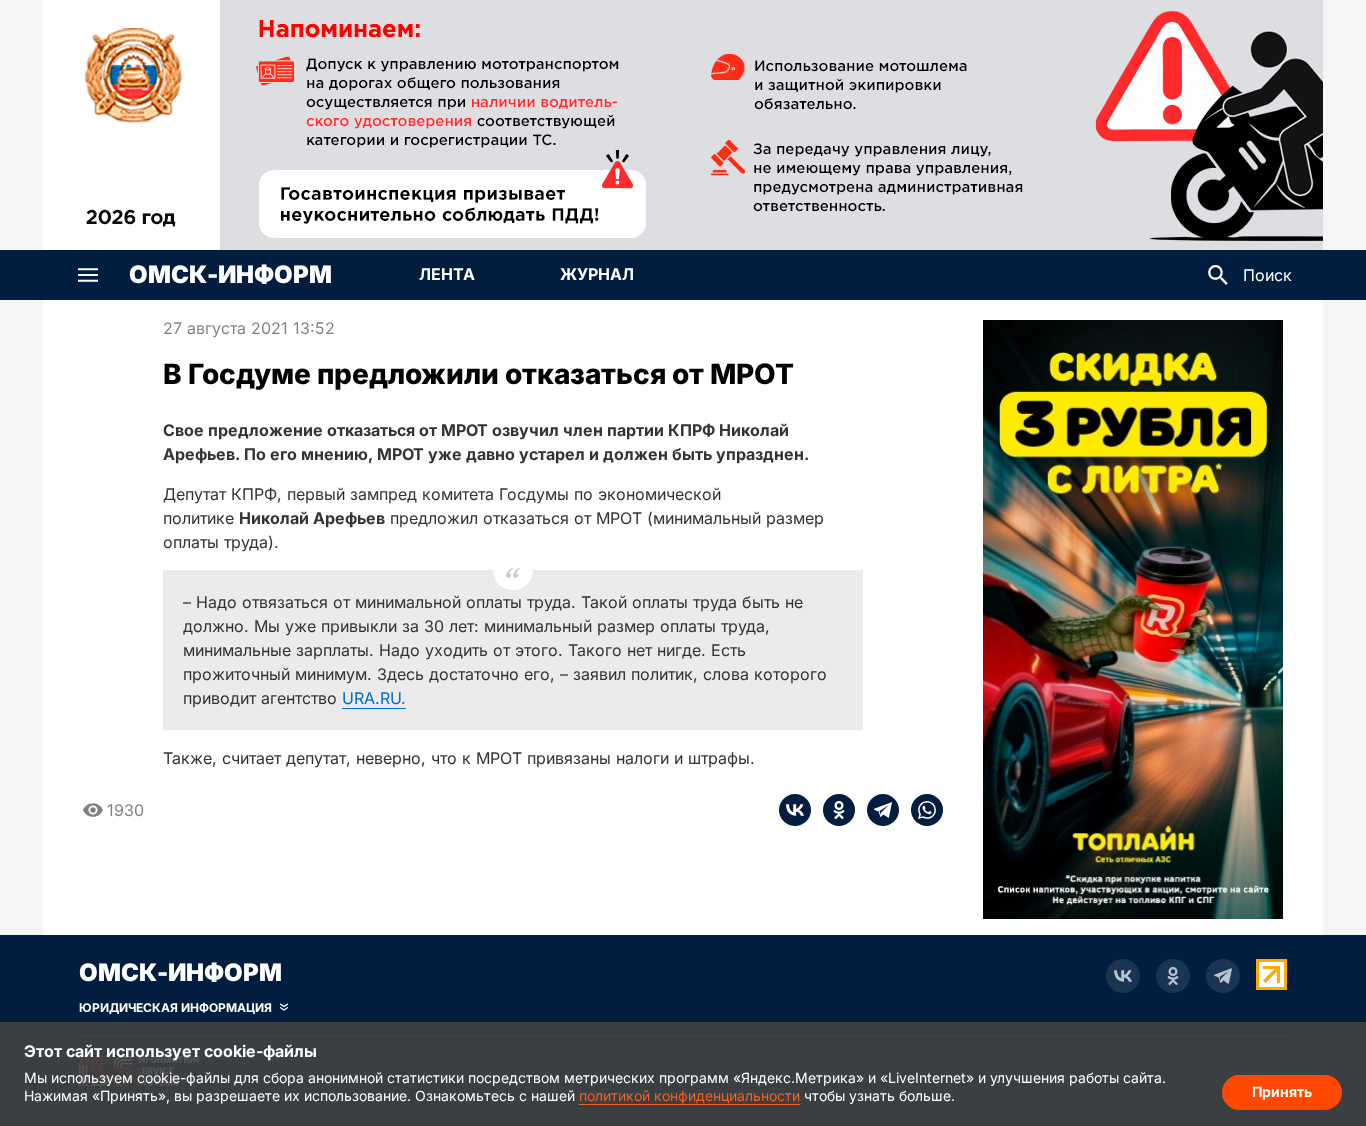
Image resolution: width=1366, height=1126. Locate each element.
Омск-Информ (230, 275)
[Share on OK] (833, 810)
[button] (88, 275)
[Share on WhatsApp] (921, 810)
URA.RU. (374, 698)
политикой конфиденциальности (689, 1095)
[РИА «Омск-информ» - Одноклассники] (1173, 976)
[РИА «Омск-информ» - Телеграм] (1223, 976)
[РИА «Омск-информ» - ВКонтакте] (1123, 976)
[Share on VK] (795, 810)
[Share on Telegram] (877, 810)
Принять (1282, 1091)
